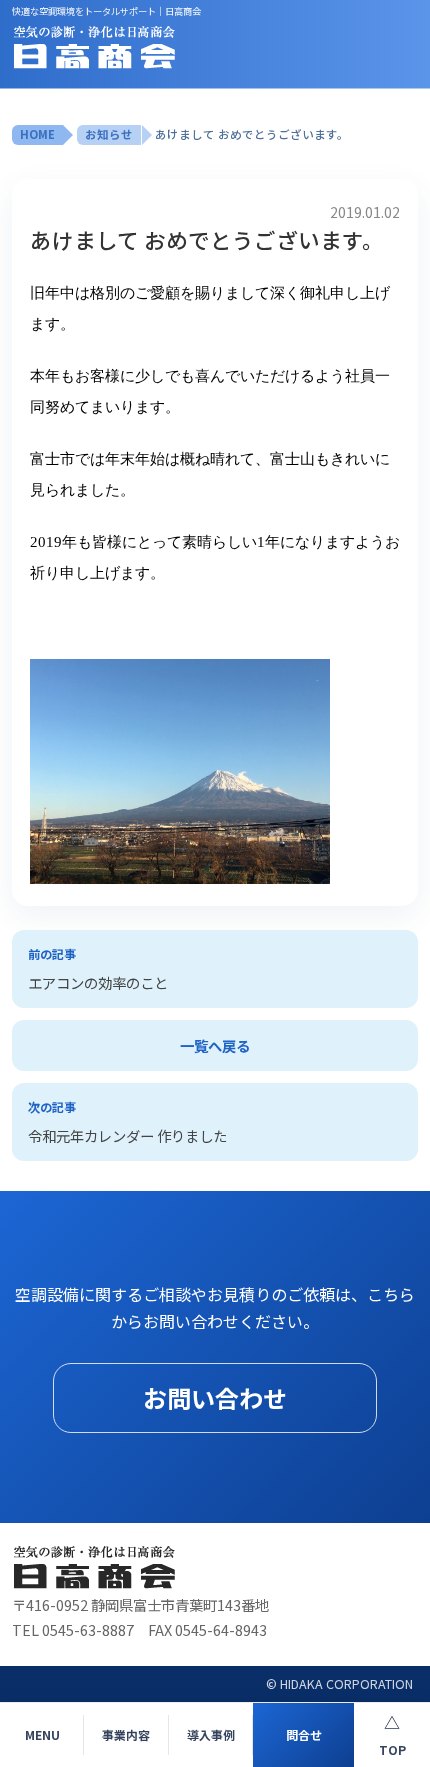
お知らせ (109, 134)
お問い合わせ (215, 1397)
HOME (37, 134)
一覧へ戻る (215, 1045)
